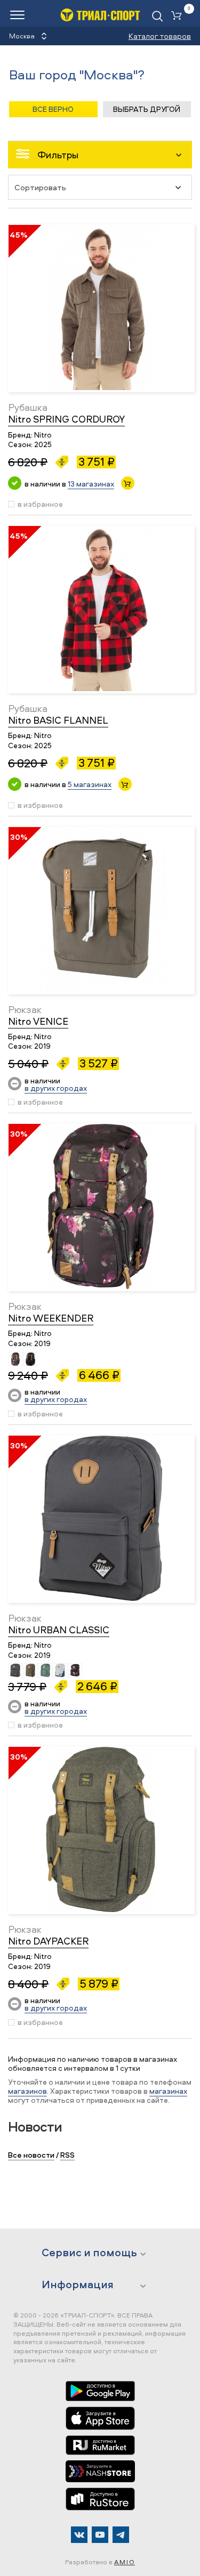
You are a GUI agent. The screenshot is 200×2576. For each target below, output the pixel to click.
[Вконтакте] (79, 2535)
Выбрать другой (147, 109)
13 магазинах (91, 484)
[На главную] (100, 15)
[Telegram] (121, 2535)
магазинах (168, 2091)
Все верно (53, 109)
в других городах (56, 1088)
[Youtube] (100, 2535)
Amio (125, 2562)
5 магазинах (90, 784)
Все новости (31, 2155)
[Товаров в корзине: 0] (179, 16)
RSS (67, 2155)
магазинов (27, 2091)
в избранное (40, 504)
